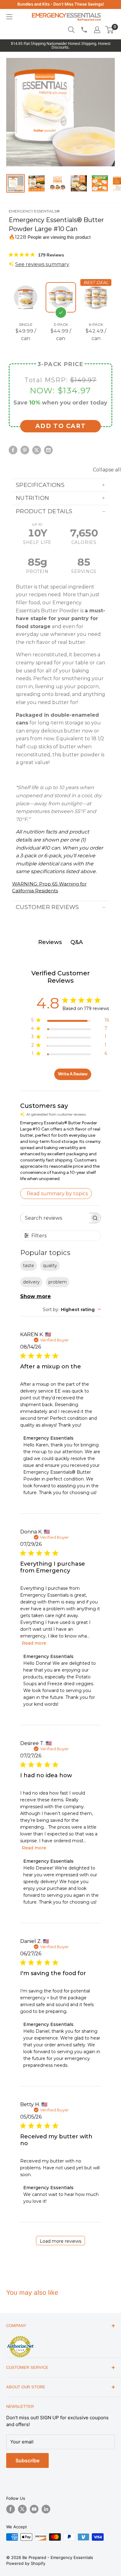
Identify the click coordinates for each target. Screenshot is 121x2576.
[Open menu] (9, 17)
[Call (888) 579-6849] (84, 30)
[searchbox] (55, 1218)
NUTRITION (32, 498)
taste (29, 1266)
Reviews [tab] (50, 942)
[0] (110, 30)
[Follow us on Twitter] (22, 2509)
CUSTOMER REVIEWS (47, 907)
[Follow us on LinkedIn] (46, 2509)
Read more (34, 1643)
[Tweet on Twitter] (37, 450)
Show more (36, 1296)
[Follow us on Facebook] (11, 2509)
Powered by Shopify (26, 2563)
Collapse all (107, 470)
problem (58, 1282)
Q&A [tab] (77, 942)
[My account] (97, 30)
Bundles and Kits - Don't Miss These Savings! (61, 4)
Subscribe (27, 2460)
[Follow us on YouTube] (34, 2509)
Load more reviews (60, 2241)
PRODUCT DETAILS (44, 511)
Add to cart (61, 426)
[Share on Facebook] (13, 450)
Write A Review (73, 1074)
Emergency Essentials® (34, 211)
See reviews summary (42, 264)
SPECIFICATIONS (40, 485)
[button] (109, 30)
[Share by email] (48, 450)
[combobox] (72, 1310)
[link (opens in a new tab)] (20, 2337)
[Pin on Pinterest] (25, 450)
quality (50, 1266)
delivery (31, 1282)
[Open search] (71, 30)
